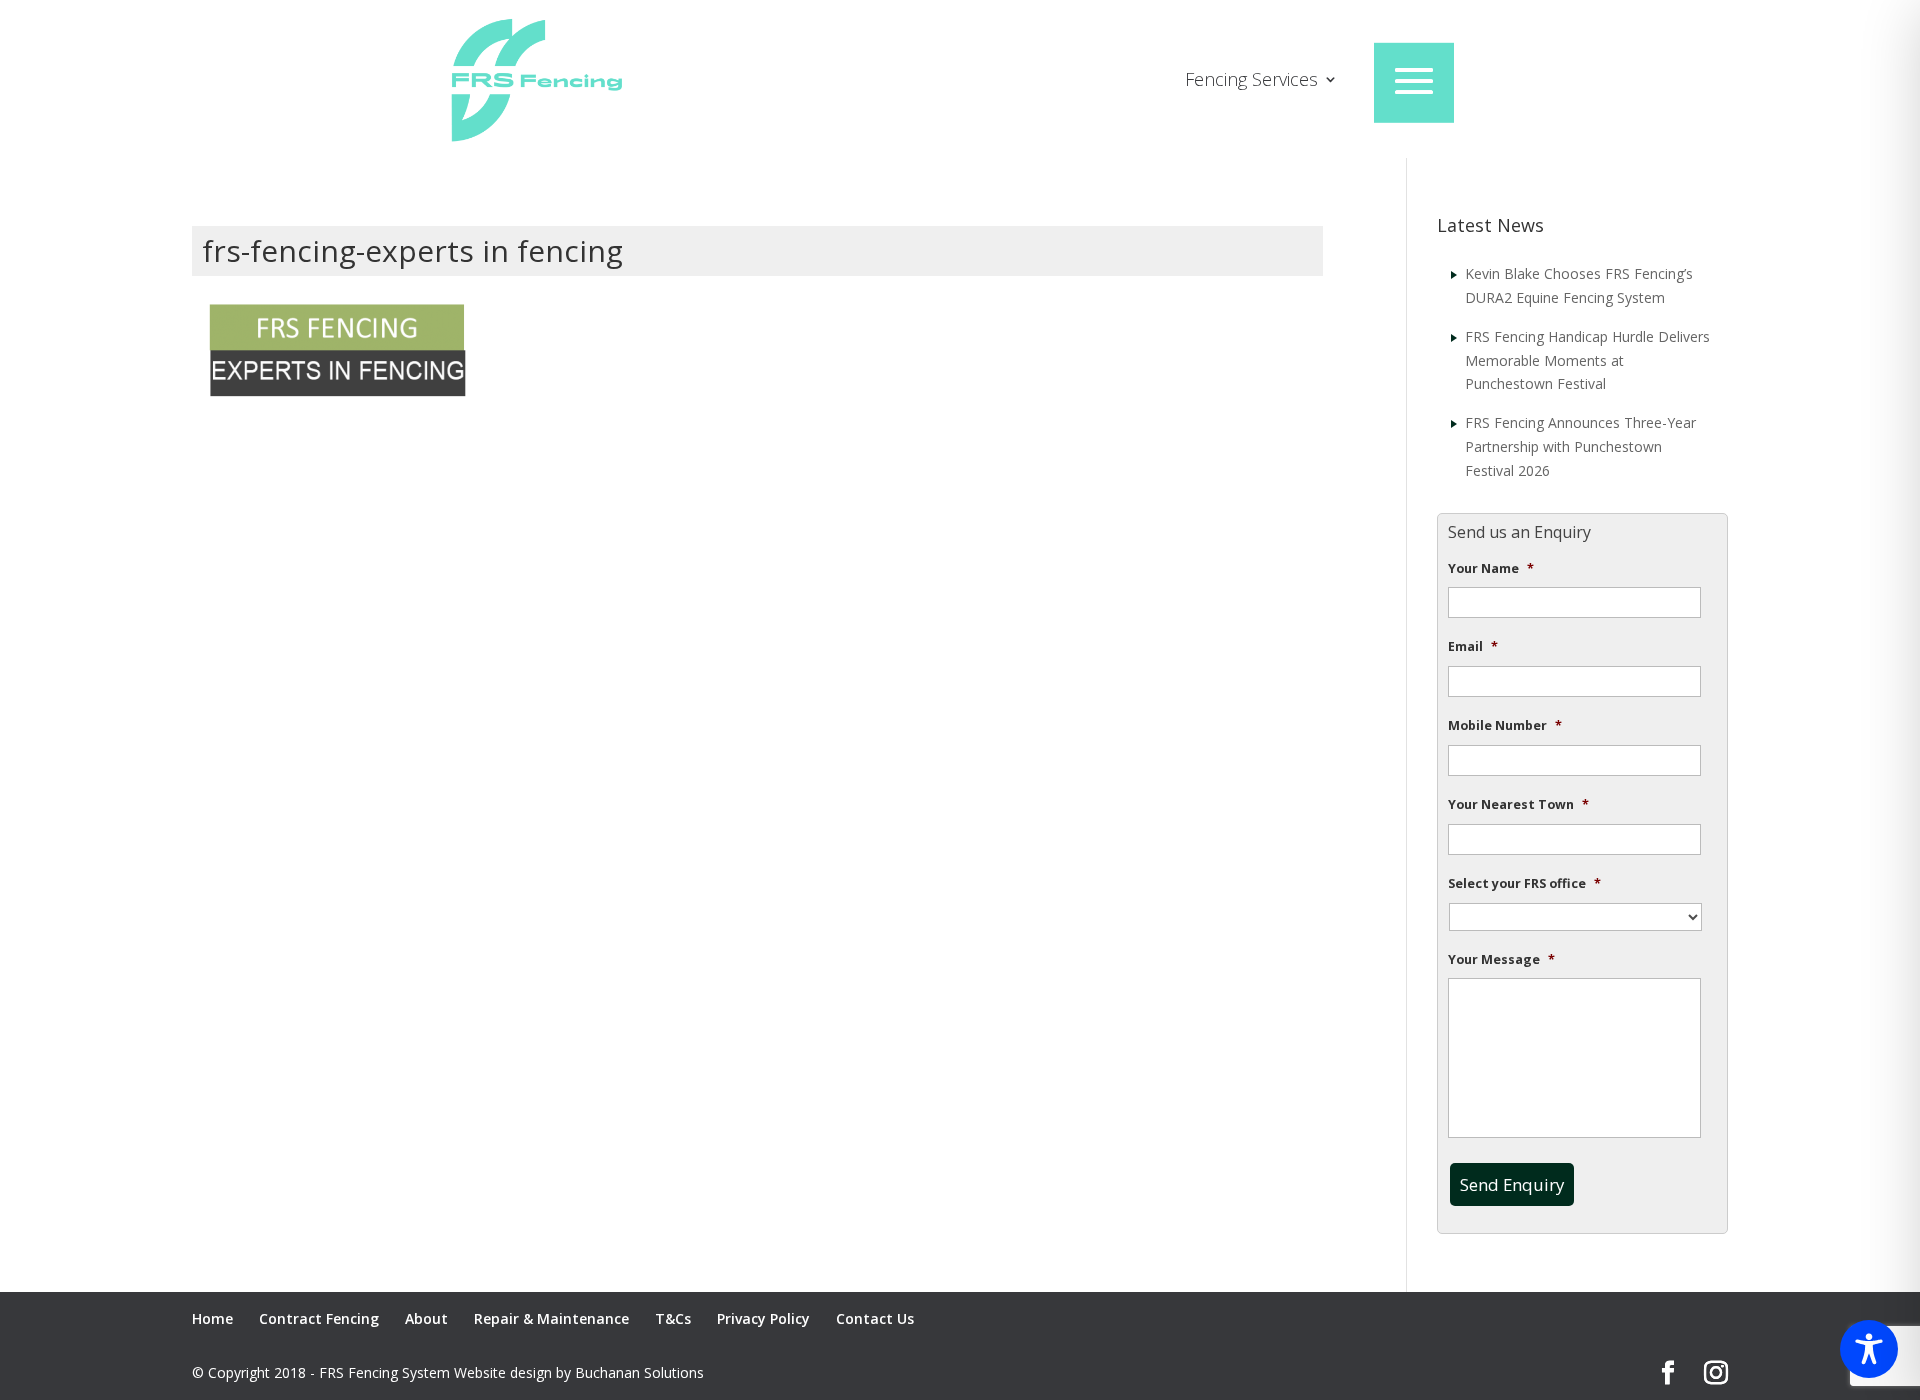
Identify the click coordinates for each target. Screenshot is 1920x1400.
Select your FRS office (1524, 884)
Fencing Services (1251, 81)
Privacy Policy (763, 1318)
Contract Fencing (319, 1318)
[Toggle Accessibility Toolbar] (1869, 1349)
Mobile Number (1505, 726)
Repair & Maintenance (551, 1318)
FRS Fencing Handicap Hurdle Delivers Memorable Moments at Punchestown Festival (1587, 360)
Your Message (1501, 960)
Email (1473, 647)
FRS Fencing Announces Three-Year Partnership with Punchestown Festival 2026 (1580, 446)
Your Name (1491, 569)
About (426, 1318)
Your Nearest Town (1518, 805)
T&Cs (673, 1318)
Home (212, 1318)
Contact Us (875, 1318)
